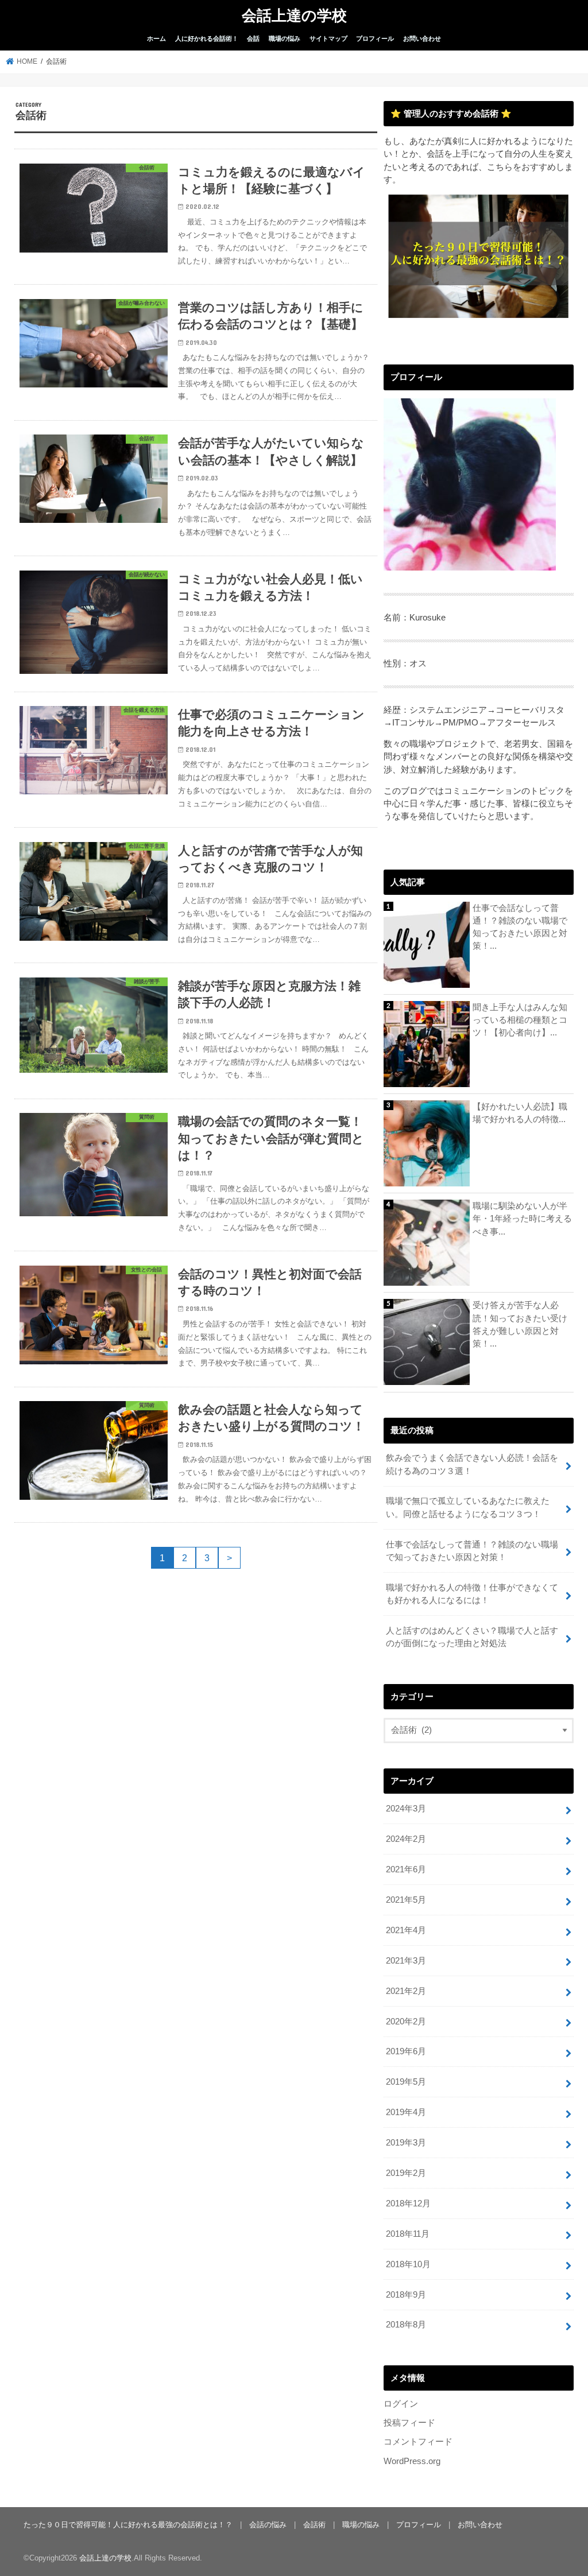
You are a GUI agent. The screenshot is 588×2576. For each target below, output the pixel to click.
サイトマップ (328, 38)
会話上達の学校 (294, 15)
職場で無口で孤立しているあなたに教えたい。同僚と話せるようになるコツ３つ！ (468, 1507)
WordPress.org (412, 2461)
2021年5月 (406, 1900)
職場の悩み (285, 38)
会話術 (314, 2525)
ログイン (401, 2404)
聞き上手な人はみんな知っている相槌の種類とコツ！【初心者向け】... (520, 1020)
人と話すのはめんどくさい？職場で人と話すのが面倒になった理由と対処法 (472, 1637)
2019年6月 (406, 2051)
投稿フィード (409, 2423)
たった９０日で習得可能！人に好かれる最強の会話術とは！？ (128, 2525)
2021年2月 (406, 1991)
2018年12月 (408, 2203)
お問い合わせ (422, 38)
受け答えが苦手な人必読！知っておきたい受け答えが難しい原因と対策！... (520, 1324)
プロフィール (375, 38)
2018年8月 (406, 2325)
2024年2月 (406, 1839)
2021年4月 (406, 1930)
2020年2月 (406, 2022)
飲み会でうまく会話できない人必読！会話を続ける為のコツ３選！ (472, 1464)
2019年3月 (406, 2143)
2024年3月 (406, 1809)
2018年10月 (408, 2264)
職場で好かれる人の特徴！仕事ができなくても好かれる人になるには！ (472, 1594)
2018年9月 (406, 2295)
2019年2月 (406, 2173)
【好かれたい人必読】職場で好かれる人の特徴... (520, 1113)
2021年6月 (406, 1869)
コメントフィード (418, 2442)
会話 (253, 38)
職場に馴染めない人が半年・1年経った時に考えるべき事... (522, 1219)
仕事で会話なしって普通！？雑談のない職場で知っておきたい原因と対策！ (472, 1551)
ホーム (156, 38)
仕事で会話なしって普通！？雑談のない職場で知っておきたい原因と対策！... (520, 927)
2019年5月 (406, 2082)
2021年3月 (406, 1961)
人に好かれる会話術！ (207, 38)
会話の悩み (268, 2525)
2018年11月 (408, 2234)
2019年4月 (406, 2112)
